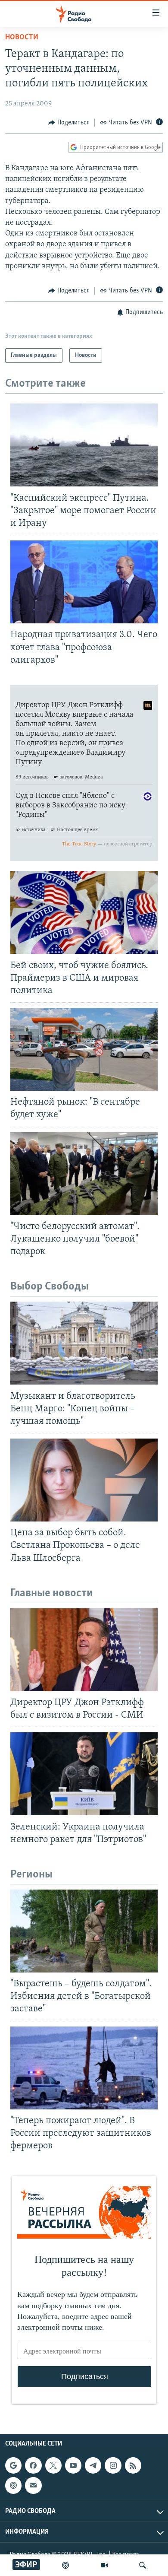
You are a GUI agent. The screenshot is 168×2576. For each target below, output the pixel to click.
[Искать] (143, 2565)
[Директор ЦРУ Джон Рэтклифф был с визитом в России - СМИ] (84, 1650)
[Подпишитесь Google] (13, 2466)
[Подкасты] (13, 2486)
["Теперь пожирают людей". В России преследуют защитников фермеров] (84, 2068)
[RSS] (133, 2466)
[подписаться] (33, 2486)
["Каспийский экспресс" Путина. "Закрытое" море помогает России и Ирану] (84, 445)
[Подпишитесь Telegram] (93, 2466)
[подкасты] (65, 2565)
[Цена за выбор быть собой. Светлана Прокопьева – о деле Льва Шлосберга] (84, 1480)
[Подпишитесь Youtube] (73, 2466)
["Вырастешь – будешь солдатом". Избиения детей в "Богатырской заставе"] (84, 1931)
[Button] (69, 123)
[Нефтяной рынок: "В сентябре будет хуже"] (84, 1049)
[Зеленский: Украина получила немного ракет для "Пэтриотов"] (84, 1774)
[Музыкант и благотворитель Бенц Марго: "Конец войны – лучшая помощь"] (84, 1343)
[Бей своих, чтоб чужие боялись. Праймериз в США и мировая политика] (84, 912)
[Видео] (104, 2565)
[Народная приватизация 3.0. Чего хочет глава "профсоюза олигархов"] (84, 582)
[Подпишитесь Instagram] (113, 2466)
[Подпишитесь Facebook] (33, 2466)
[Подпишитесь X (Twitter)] (53, 2466)
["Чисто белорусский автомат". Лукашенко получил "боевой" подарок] (84, 1174)
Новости (22, 38)
